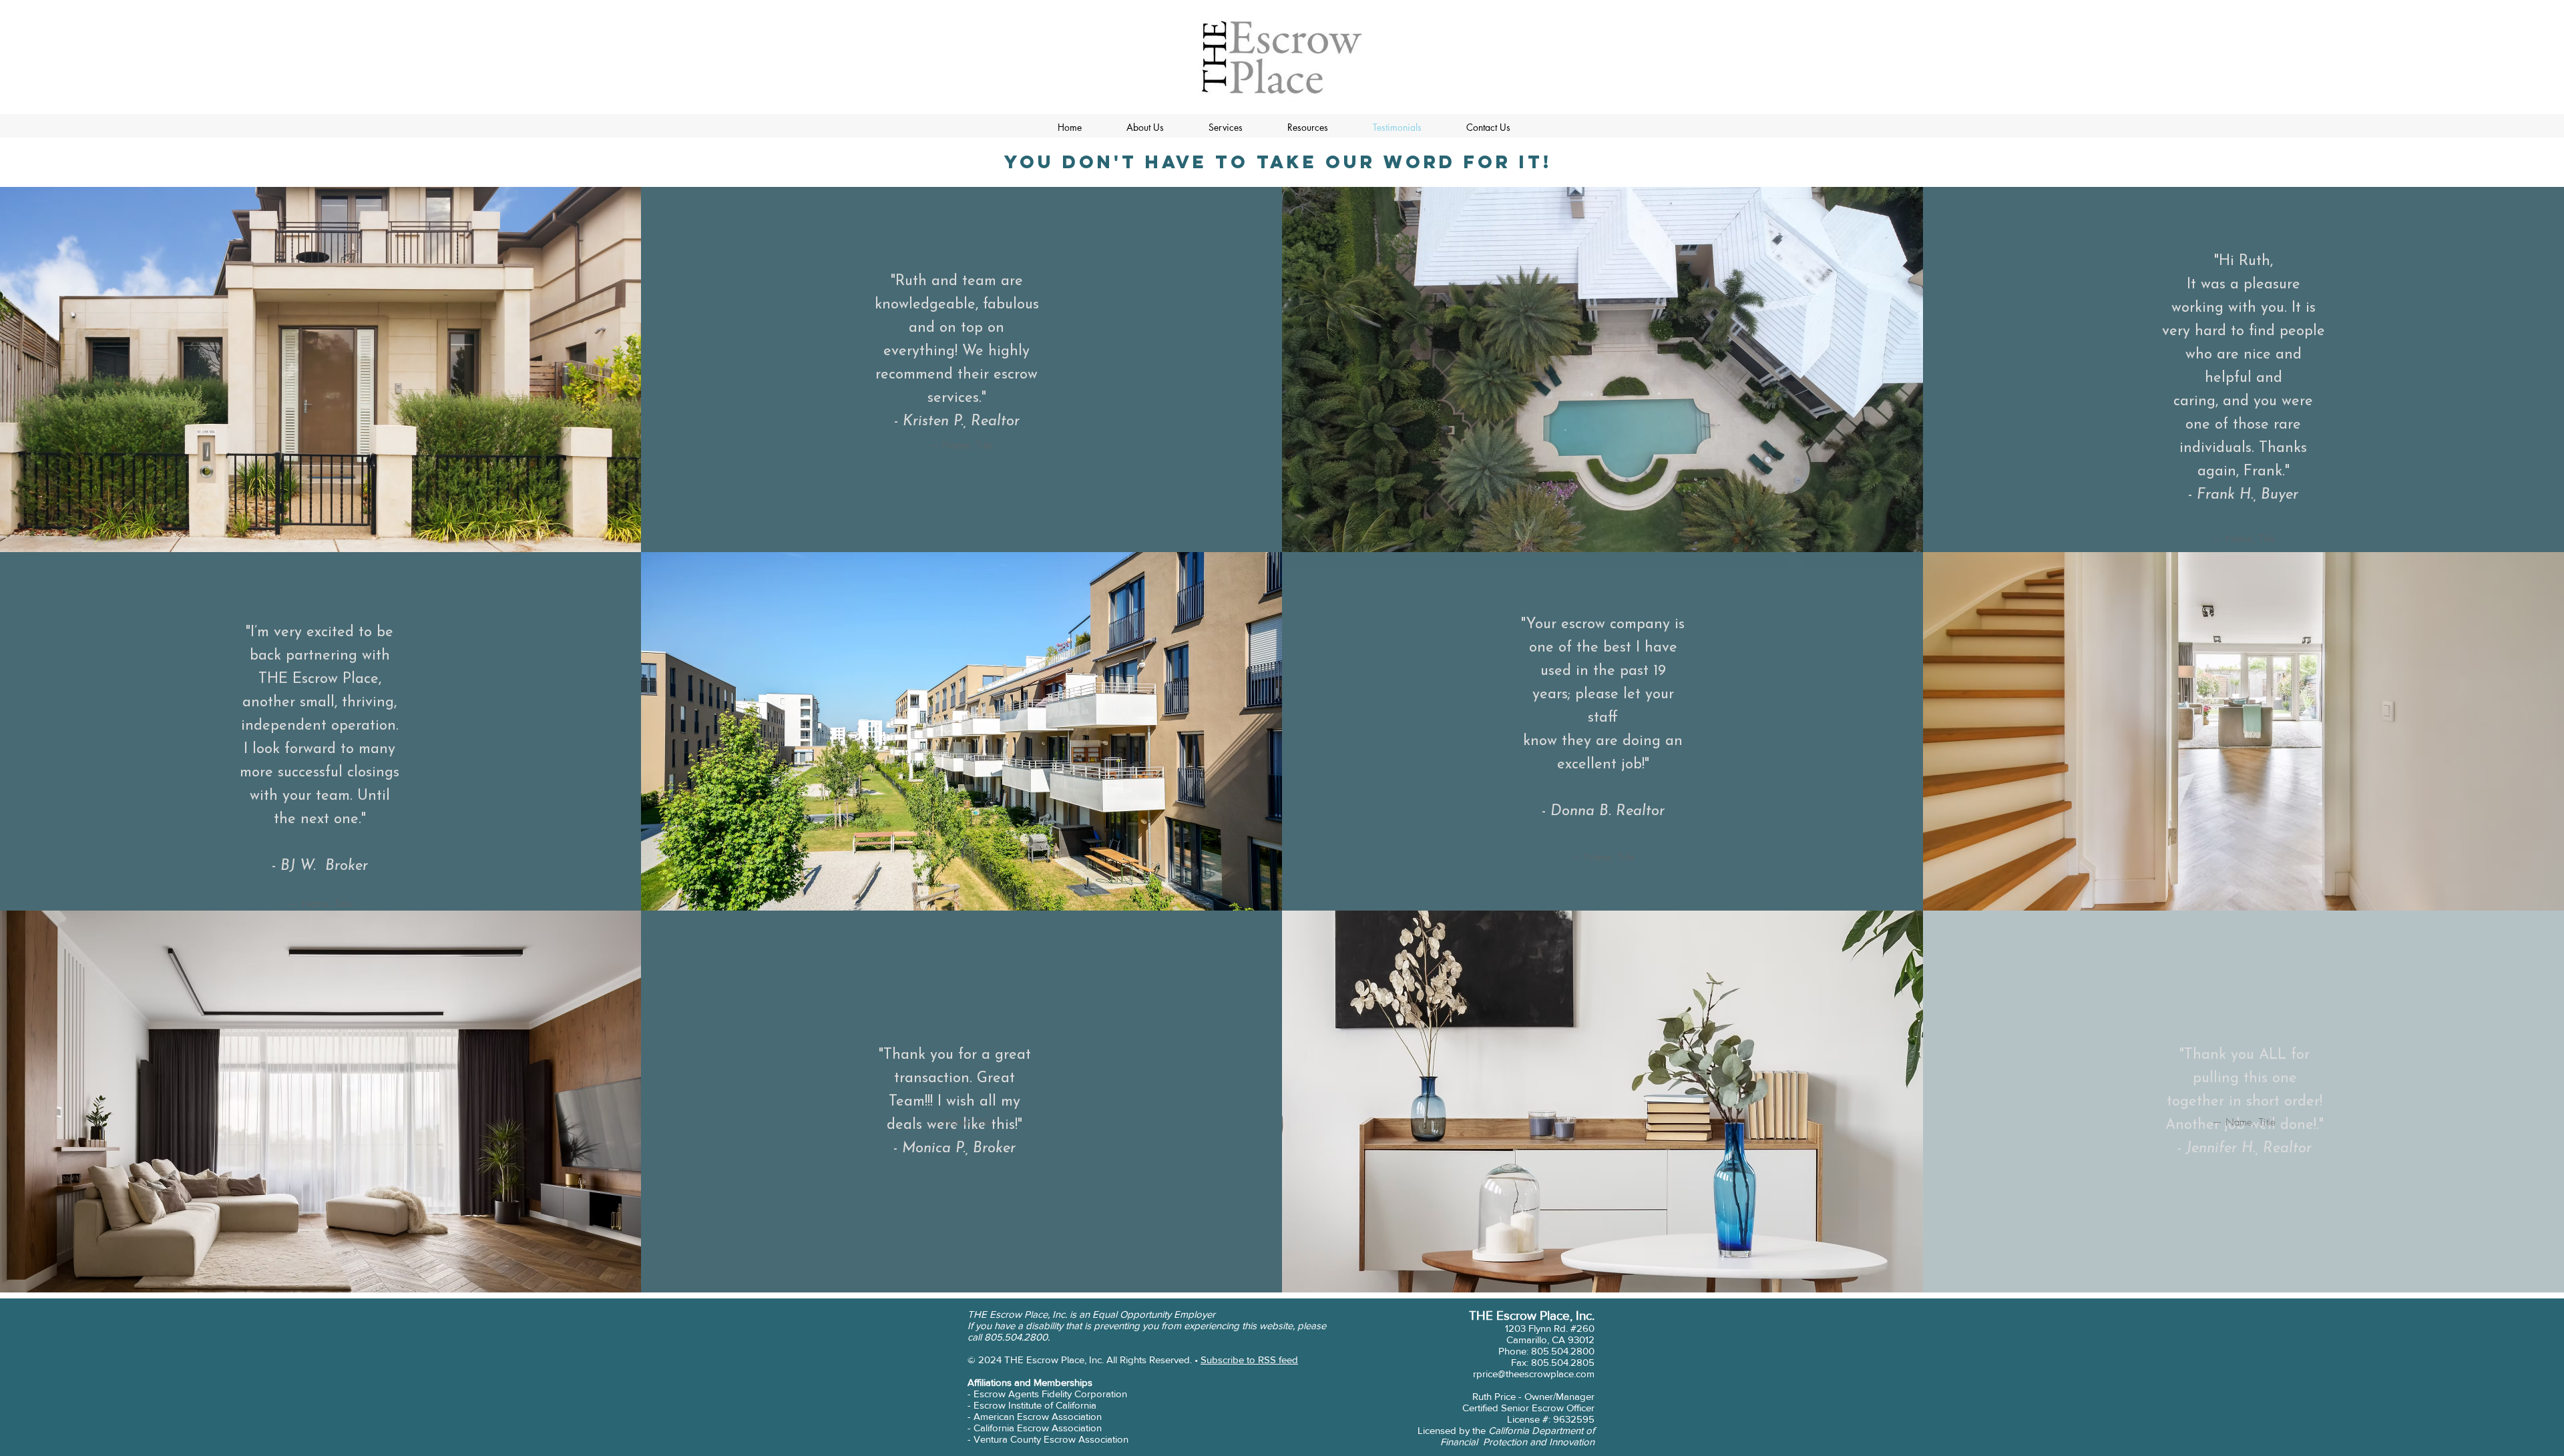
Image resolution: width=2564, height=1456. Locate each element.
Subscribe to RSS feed (1249, 1360)
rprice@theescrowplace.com (1534, 1374)
